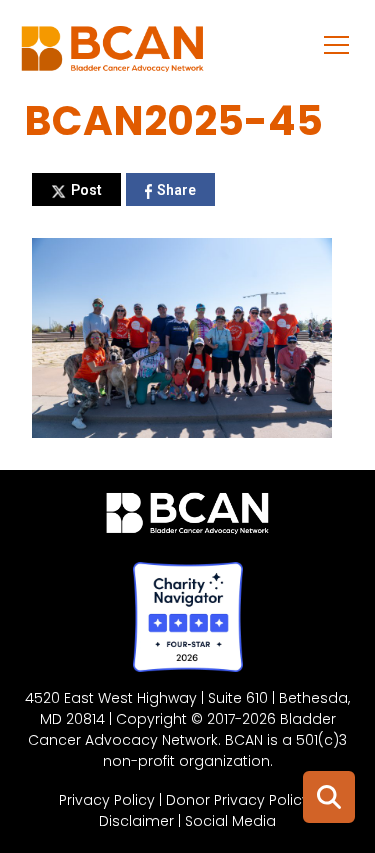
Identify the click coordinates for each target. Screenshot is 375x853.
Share (176, 190)
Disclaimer (136, 821)
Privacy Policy (107, 800)
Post (86, 190)
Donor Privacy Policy (238, 800)
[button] (337, 44)
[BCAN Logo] (187, 518)
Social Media (230, 821)
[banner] (112, 54)
